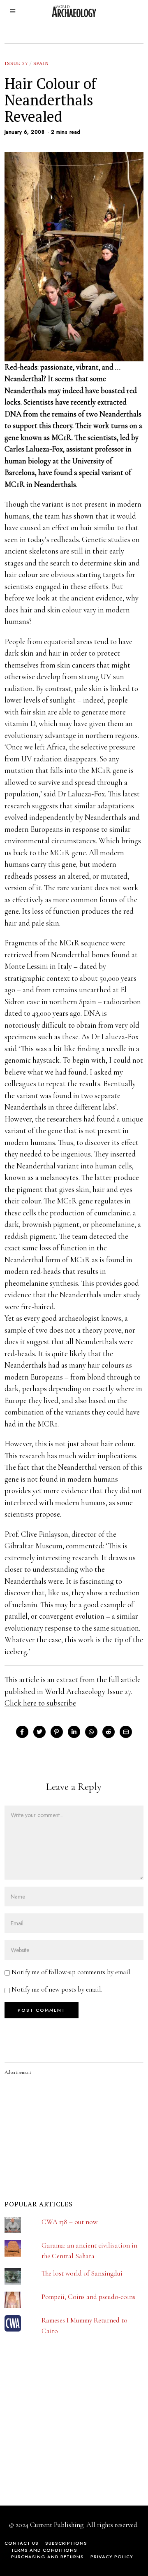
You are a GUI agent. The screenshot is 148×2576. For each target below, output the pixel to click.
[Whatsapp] (91, 1732)
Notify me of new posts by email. (57, 1989)
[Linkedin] (74, 1732)
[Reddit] (109, 1732)
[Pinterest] (57, 1732)
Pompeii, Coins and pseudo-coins (88, 2297)
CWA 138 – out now (69, 2222)
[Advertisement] (66, 2434)
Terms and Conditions (44, 2550)
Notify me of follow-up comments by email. (72, 1972)
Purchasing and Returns (47, 2557)
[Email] (126, 1732)
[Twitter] (39, 1732)
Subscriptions (66, 2543)
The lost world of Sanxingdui (82, 2273)
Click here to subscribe (40, 1703)
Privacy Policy (112, 2557)
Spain (41, 63)
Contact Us (22, 2543)
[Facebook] (22, 1732)
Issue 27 (16, 63)
